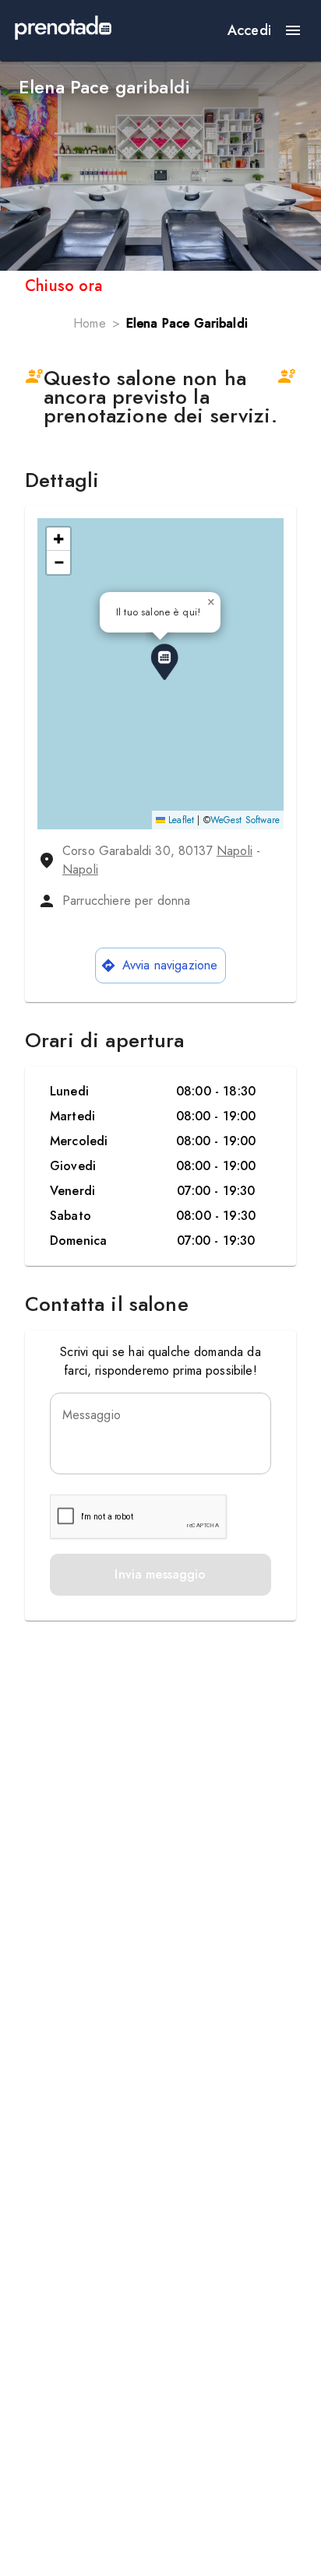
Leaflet (180, 820)
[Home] (63, 30)
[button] (164, 662)
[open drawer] (293, 30)
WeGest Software (245, 820)
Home (90, 323)
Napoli (235, 851)
